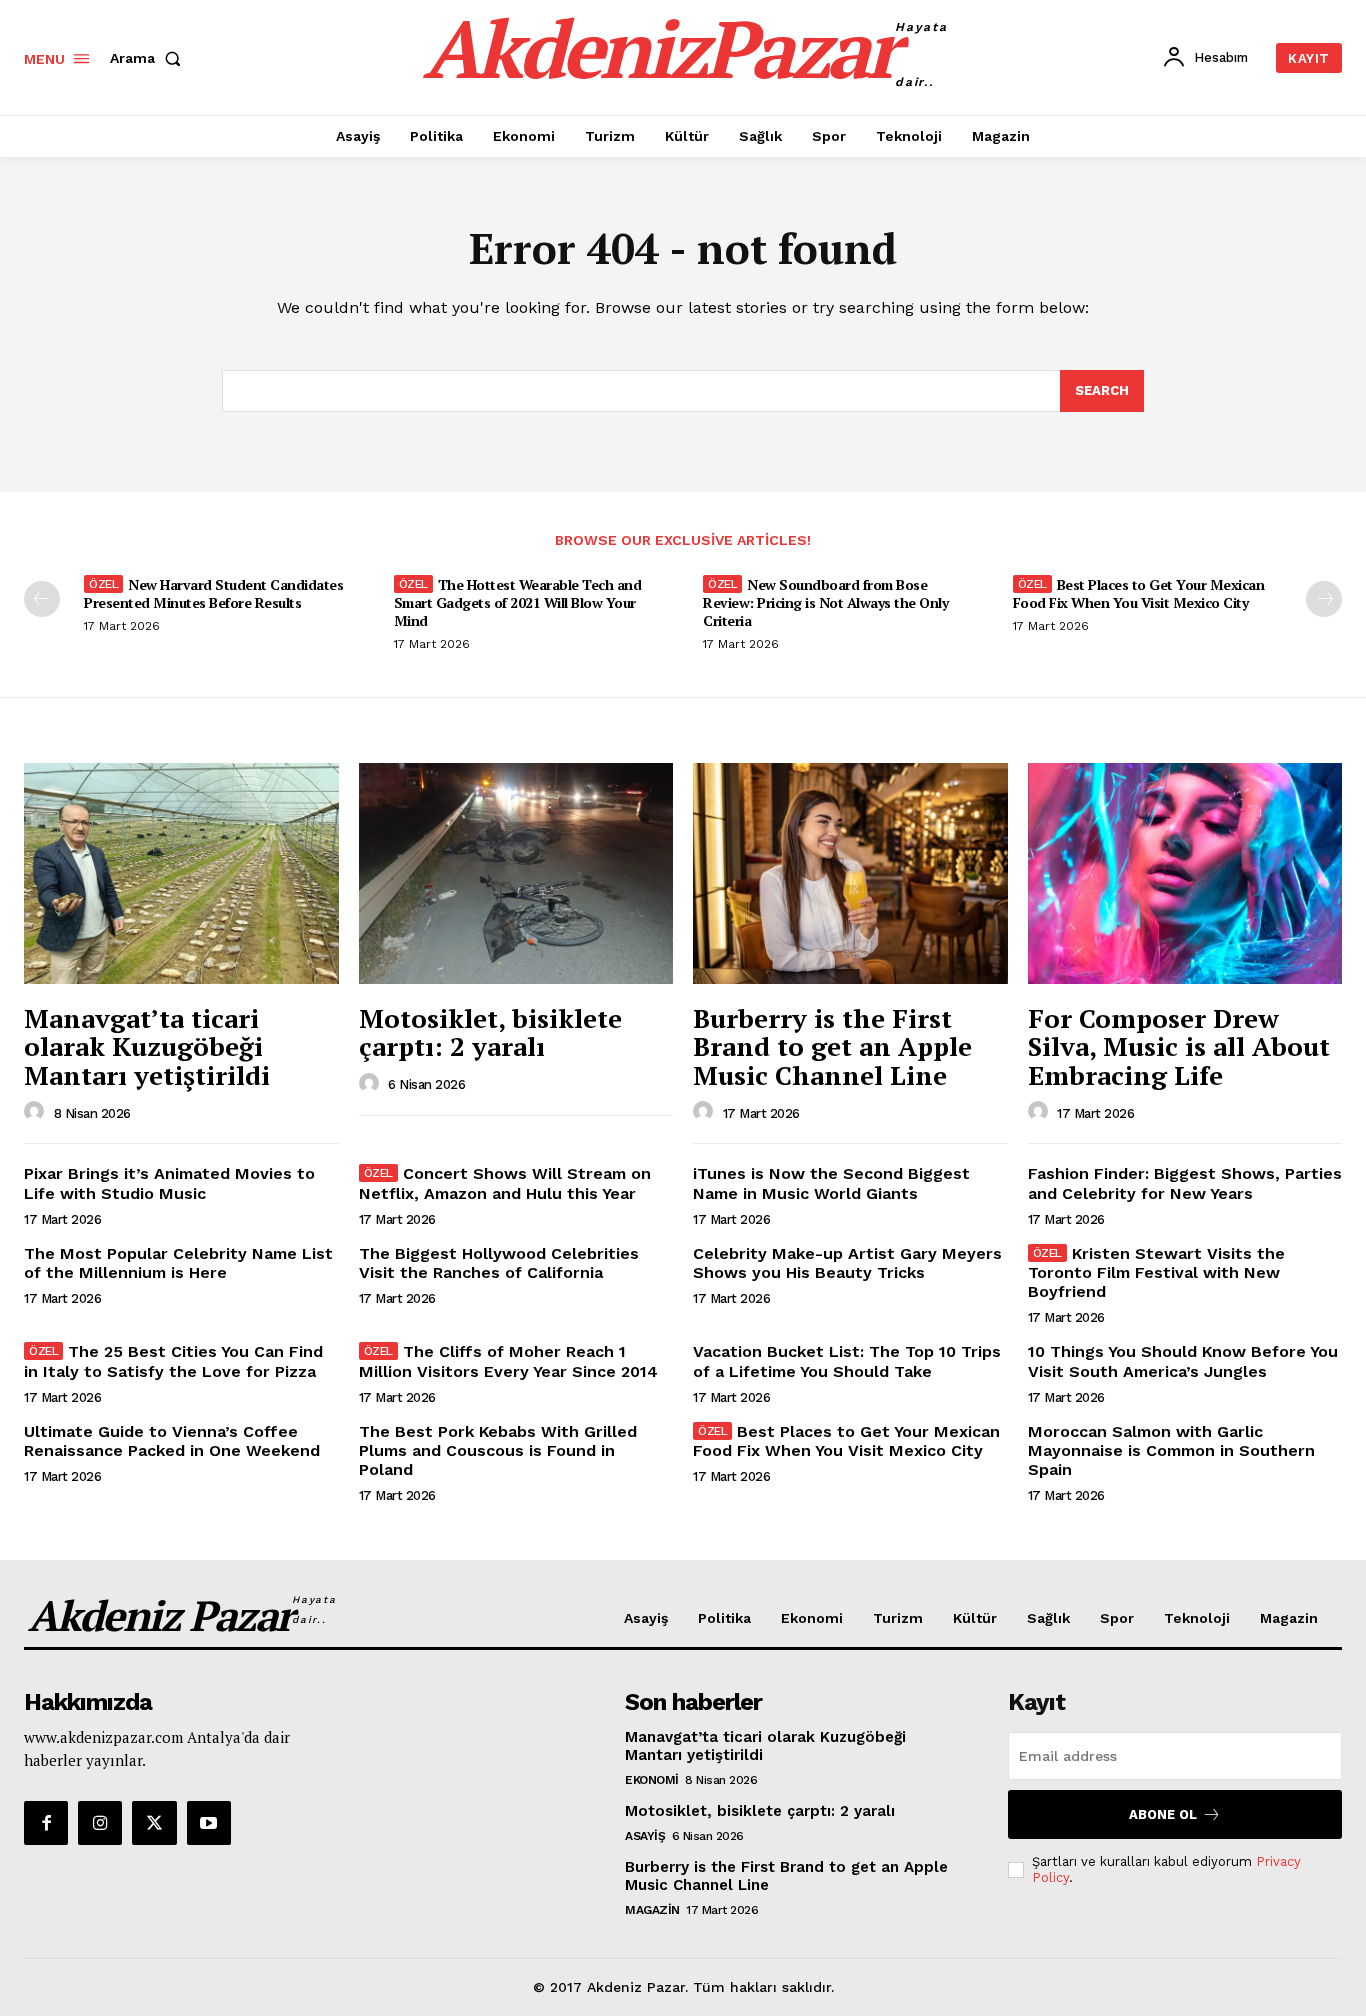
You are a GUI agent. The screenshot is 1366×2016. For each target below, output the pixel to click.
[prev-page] (42, 599)
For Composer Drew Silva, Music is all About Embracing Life (1179, 1046)
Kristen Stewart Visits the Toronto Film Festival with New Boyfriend (1156, 1272)
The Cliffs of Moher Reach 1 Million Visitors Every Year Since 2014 (508, 1361)
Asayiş (645, 1836)
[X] (154, 1823)
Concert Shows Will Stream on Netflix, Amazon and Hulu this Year (505, 1183)
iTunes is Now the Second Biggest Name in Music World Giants (831, 1183)
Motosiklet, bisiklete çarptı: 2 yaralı (490, 1032)
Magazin (652, 1910)
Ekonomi (652, 1780)
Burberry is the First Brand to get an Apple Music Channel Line (832, 1046)
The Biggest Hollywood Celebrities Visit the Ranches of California (499, 1263)
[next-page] (1324, 599)
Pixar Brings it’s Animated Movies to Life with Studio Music (169, 1183)
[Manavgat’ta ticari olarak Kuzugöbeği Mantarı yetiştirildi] (181, 873)
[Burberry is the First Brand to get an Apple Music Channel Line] (850, 873)
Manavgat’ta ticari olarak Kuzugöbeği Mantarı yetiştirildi (147, 1046)
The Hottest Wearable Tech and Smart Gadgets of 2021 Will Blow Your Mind (518, 602)
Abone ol (1163, 1814)
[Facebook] (46, 1823)
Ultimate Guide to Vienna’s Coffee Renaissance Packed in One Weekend (172, 1441)
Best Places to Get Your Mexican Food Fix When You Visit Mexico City (1139, 593)
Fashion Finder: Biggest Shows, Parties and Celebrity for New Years (1185, 1183)
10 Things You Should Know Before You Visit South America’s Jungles (1183, 1361)
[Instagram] (100, 1823)
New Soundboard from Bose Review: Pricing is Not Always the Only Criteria (825, 602)
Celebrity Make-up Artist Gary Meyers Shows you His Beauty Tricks (847, 1263)
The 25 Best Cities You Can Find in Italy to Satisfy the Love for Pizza (173, 1361)
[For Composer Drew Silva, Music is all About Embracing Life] (1185, 873)
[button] (149, 58)
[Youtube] (209, 1823)
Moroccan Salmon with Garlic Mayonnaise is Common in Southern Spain (1171, 1450)
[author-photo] (37, 1112)
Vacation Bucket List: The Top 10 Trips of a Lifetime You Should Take (847, 1361)
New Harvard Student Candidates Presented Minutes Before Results (213, 593)
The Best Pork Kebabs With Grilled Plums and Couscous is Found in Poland (498, 1450)
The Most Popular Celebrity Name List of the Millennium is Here (178, 1263)
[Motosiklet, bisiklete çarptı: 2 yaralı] (516, 873)
